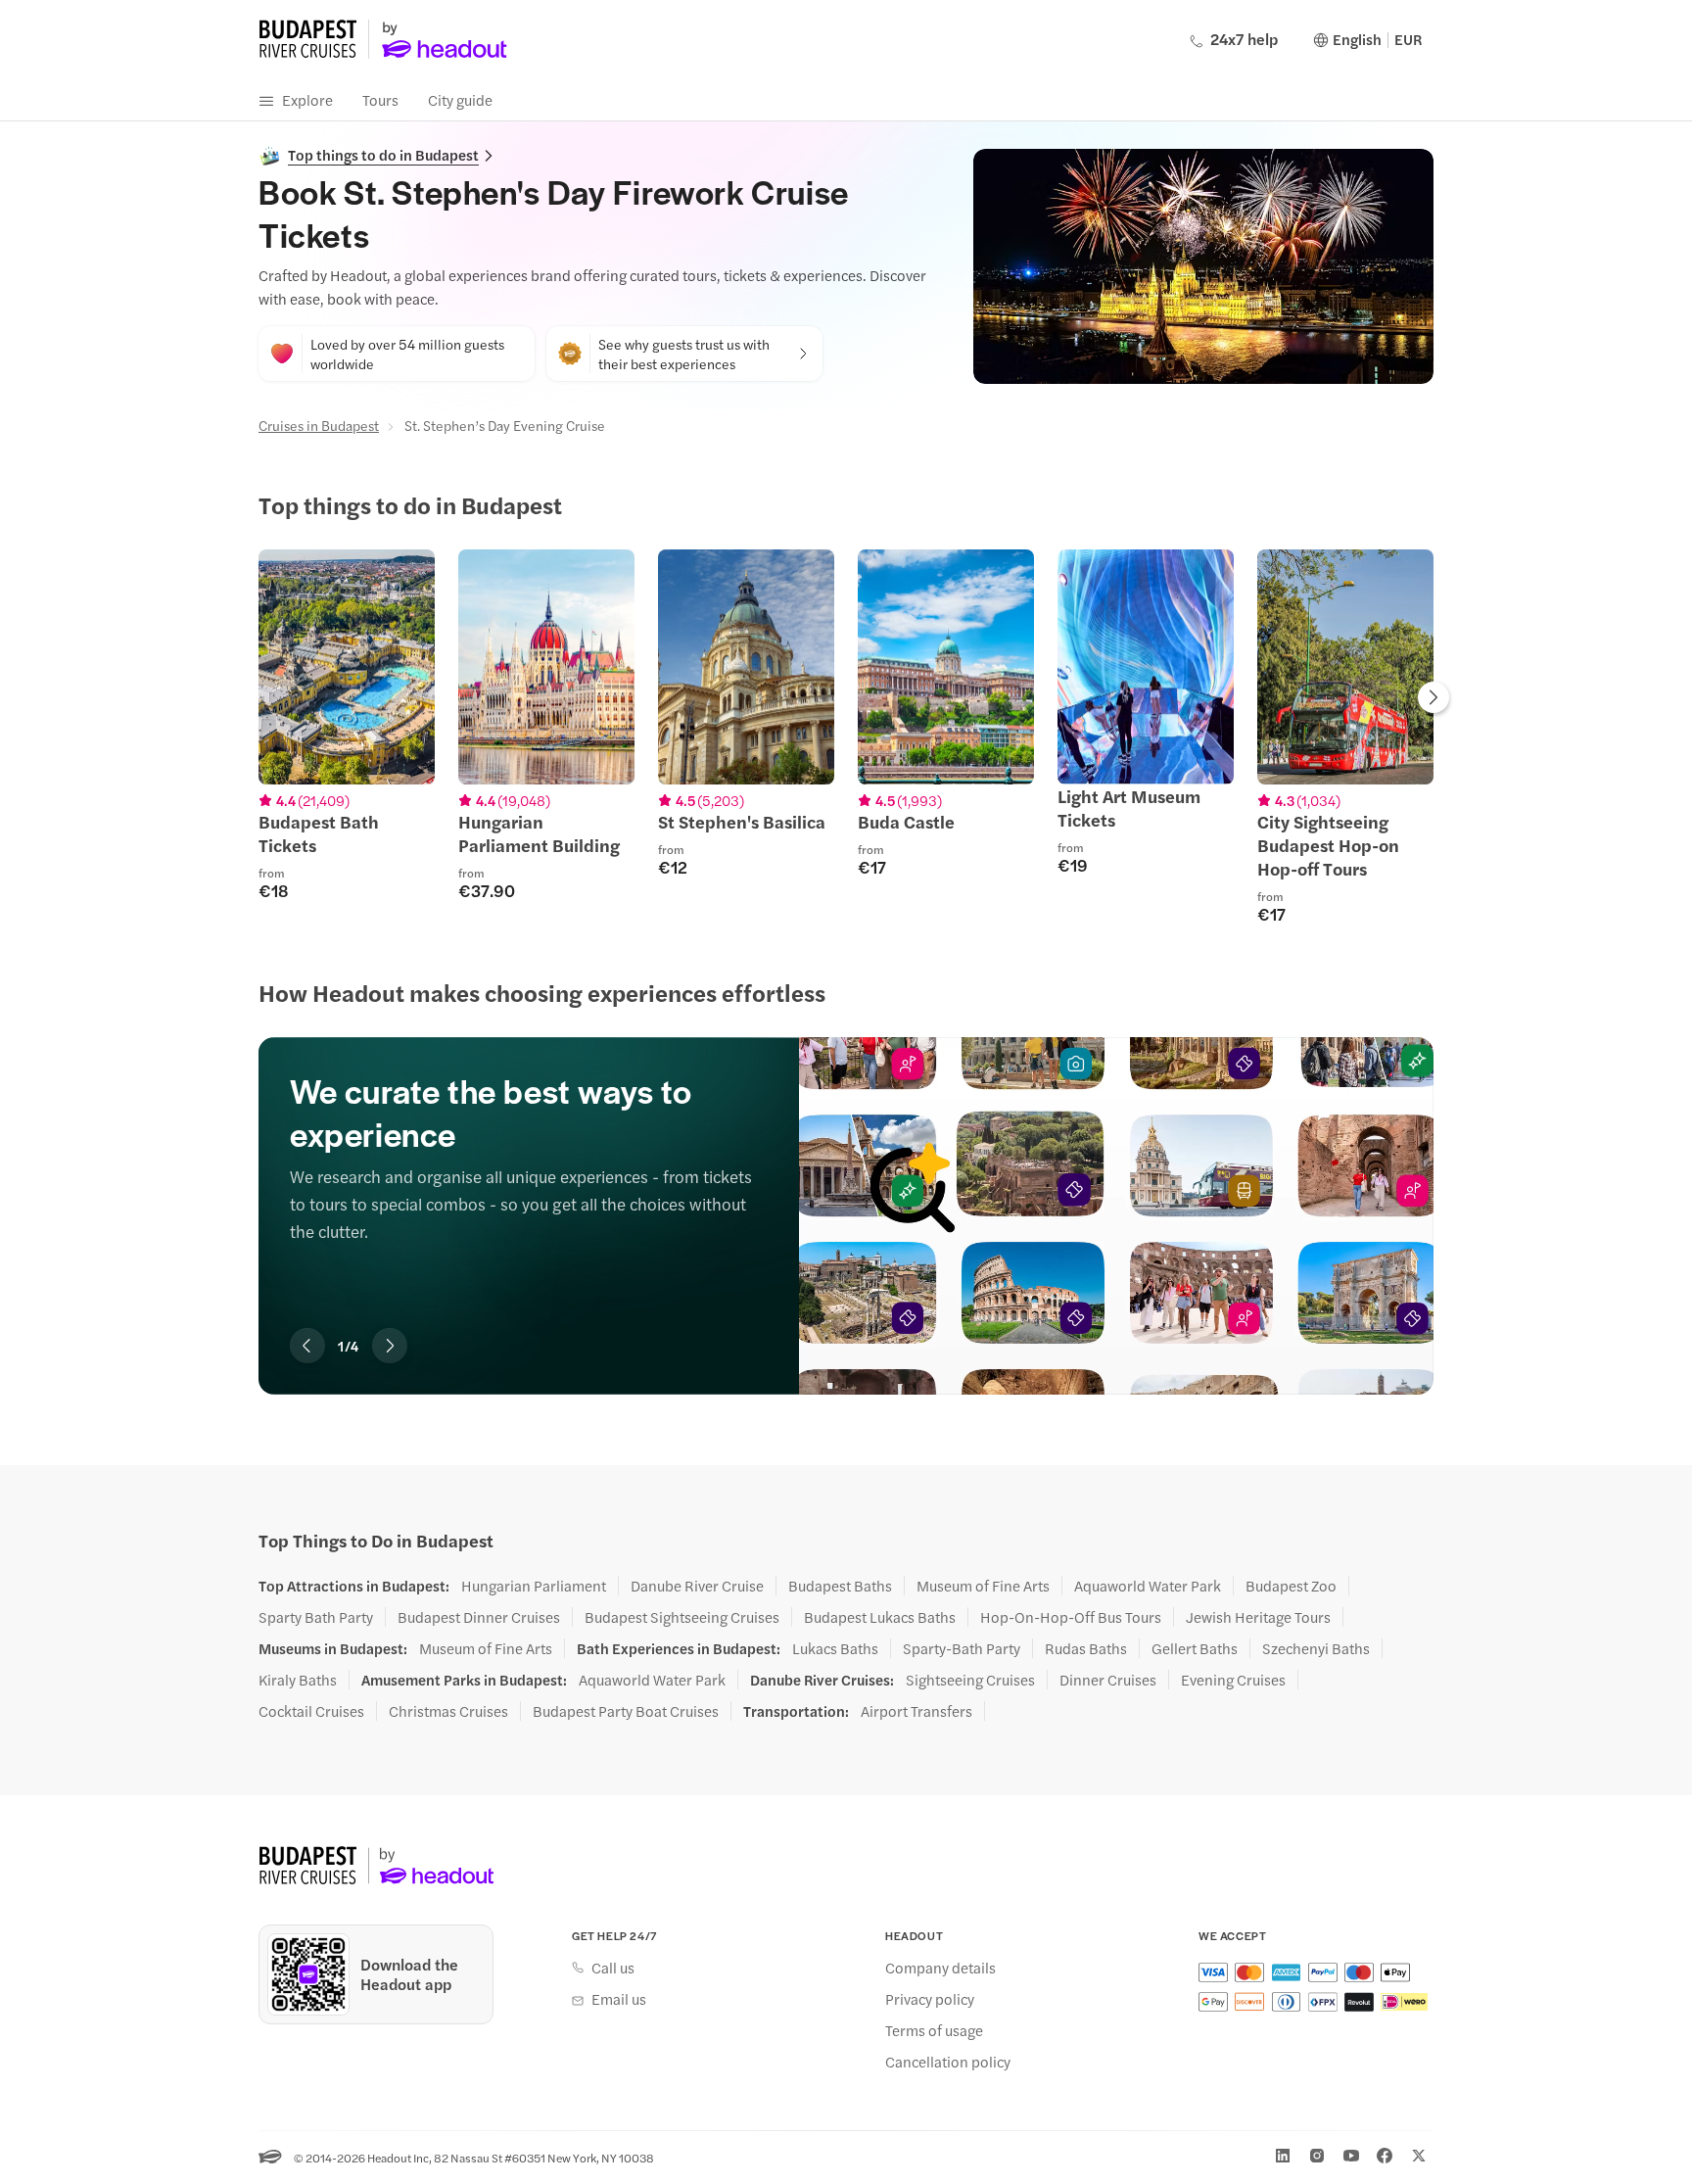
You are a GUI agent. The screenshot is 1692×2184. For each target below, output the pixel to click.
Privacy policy (930, 1999)
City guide (460, 99)
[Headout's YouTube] (1351, 2156)
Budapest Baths (840, 1586)
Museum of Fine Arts (983, 1586)
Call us (613, 1968)
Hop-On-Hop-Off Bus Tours (1071, 1617)
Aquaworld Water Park (1148, 1586)
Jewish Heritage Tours (1258, 1617)
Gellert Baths (1195, 1648)
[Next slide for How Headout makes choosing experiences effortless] (390, 1346)
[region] (846, 736)
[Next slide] (1433, 699)
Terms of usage (934, 2030)
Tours (380, 99)
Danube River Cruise (697, 1586)
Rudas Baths (1086, 1648)
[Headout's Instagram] (1317, 2156)
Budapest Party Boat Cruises (626, 1711)
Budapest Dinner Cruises (479, 1617)
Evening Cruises (1233, 1680)
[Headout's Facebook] (1385, 2156)
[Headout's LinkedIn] (1283, 2156)
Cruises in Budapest (319, 425)
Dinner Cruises (1108, 1680)
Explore (307, 99)
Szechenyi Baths (1316, 1648)
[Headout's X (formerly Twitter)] (1419, 2156)
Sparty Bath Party (316, 1617)
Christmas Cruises (448, 1711)
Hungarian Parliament (534, 1586)
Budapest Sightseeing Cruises (682, 1617)
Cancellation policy (948, 2062)
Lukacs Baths (835, 1648)
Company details (940, 1968)
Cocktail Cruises (311, 1711)
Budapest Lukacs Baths (880, 1617)
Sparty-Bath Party (962, 1648)
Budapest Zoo (1291, 1586)
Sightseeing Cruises (970, 1680)
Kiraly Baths (298, 1680)
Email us (619, 1999)
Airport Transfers (916, 1711)
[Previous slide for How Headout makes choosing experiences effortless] (307, 1346)
